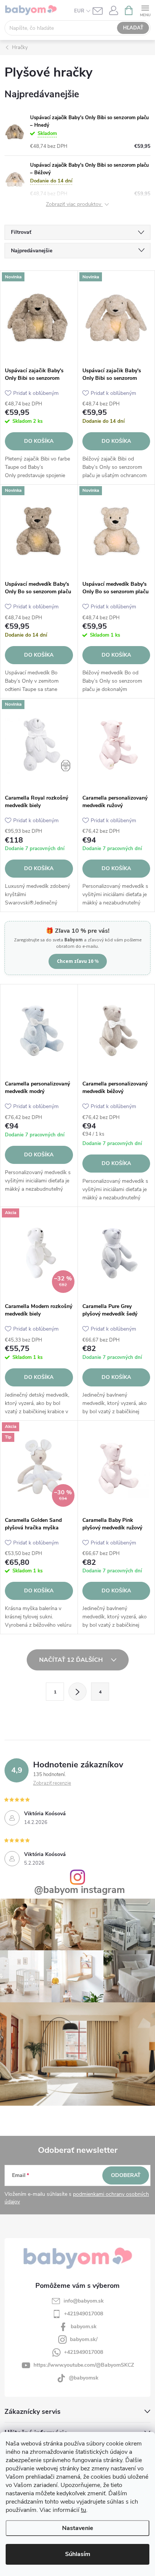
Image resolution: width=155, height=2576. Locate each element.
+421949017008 (84, 2314)
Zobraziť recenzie (52, 1783)
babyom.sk (84, 2327)
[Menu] (145, 10)
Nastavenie (78, 2528)
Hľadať (133, 28)
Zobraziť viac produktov (74, 205)
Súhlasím (78, 2554)
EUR (79, 11)
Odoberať (126, 2175)
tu (84, 2510)
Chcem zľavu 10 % (78, 961)
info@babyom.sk (84, 2301)
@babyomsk (84, 2378)
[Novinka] (39, 317)
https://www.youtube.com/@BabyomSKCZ (84, 2365)
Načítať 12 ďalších (72, 1660)
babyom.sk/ (84, 2339)
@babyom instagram (80, 1890)
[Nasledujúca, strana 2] (77, 1692)
